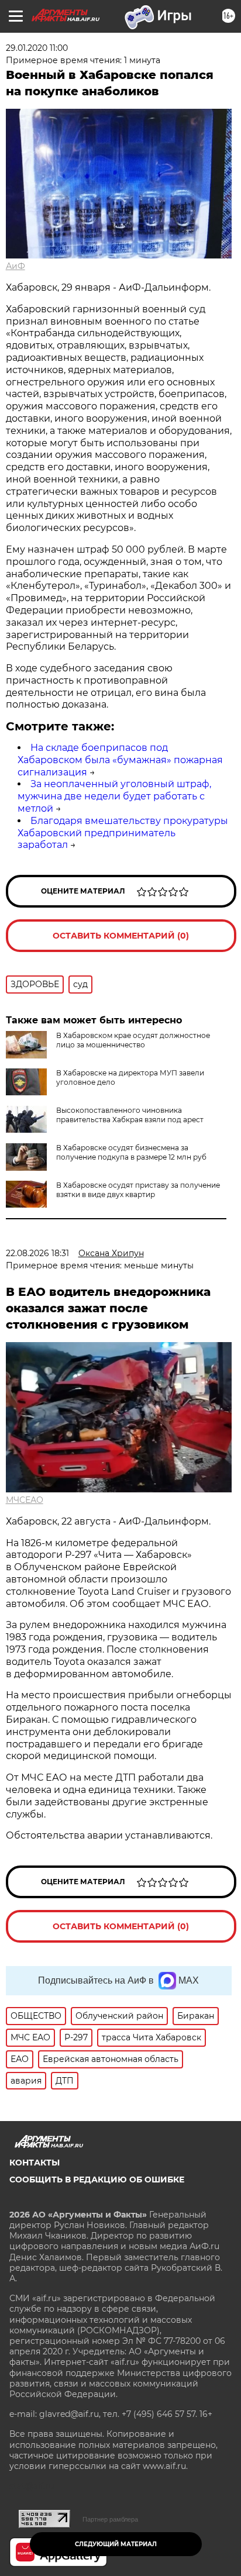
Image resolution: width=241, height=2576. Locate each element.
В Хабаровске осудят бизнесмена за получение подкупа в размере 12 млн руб (131, 1152)
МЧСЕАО (25, 1500)
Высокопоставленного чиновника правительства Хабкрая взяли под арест (130, 1115)
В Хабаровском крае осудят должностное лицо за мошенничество (133, 1040)
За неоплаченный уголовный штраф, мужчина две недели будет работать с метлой (114, 796)
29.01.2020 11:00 (37, 48)
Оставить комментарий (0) (121, 936)
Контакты (35, 2163)
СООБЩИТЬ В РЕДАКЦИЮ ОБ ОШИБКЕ (97, 2180)
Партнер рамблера (110, 2519)
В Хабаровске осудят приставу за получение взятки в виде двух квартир (138, 1190)
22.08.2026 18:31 (37, 1253)
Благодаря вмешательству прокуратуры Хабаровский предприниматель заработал (123, 833)
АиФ (16, 266)
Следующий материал (116, 2544)
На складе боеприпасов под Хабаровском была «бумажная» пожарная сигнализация (120, 760)
